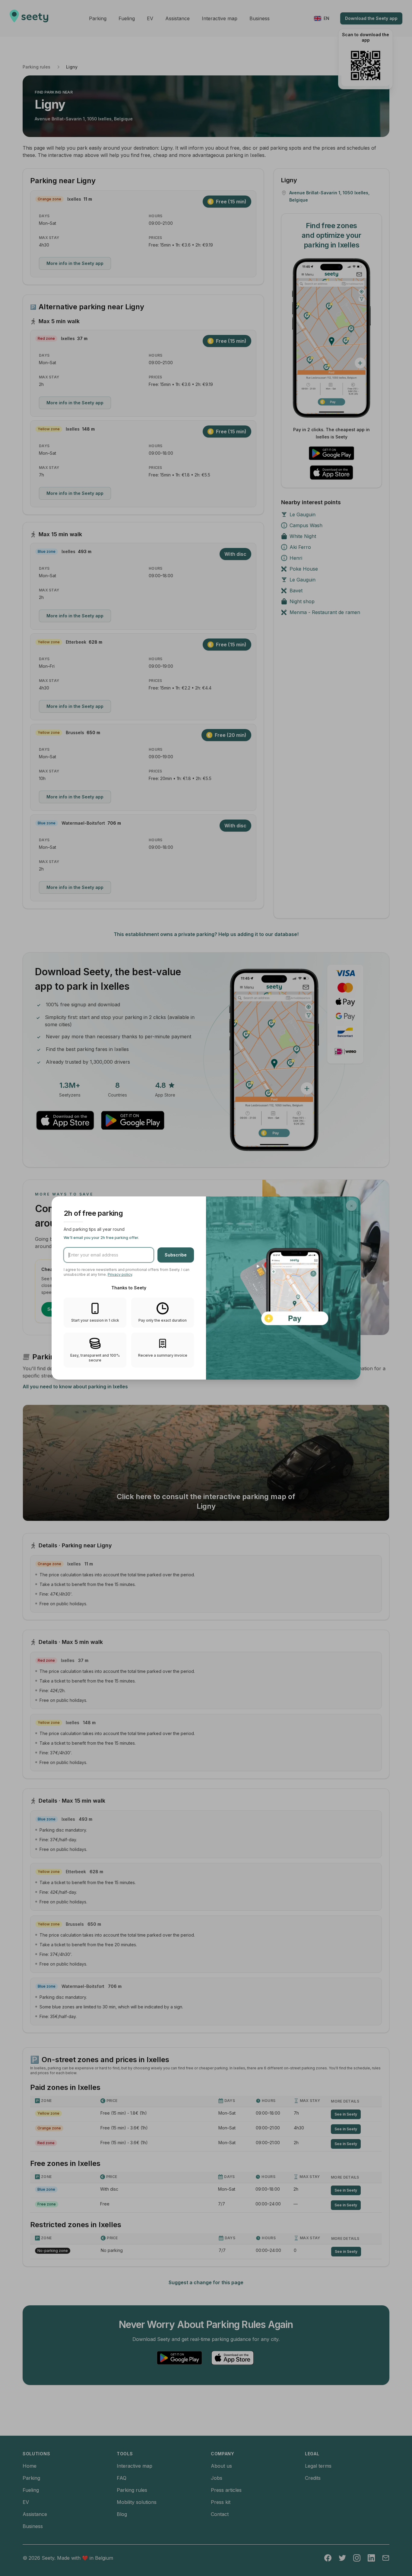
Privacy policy (120, 1274)
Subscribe (176, 1255)
